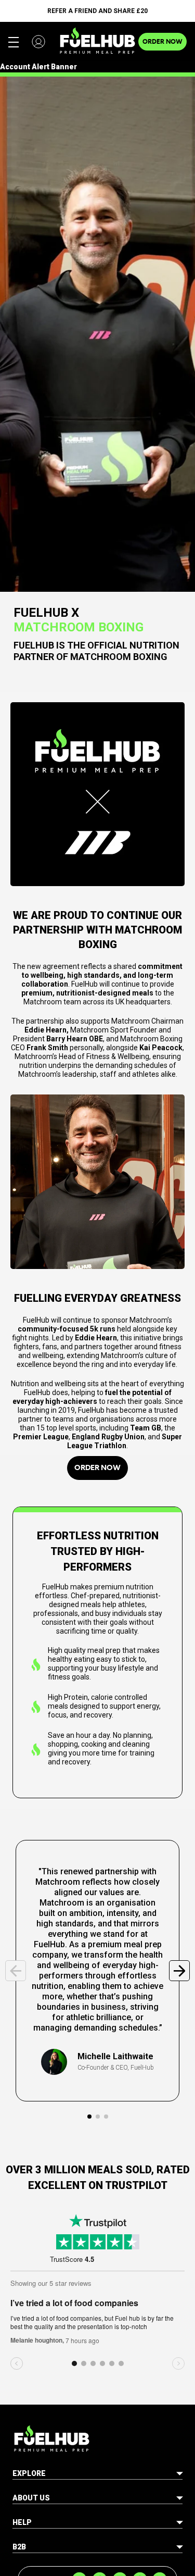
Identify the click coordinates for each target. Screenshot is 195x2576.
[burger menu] (14, 42)
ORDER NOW (162, 41)
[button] (89, 2117)
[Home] (97, 41)
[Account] (38, 42)
